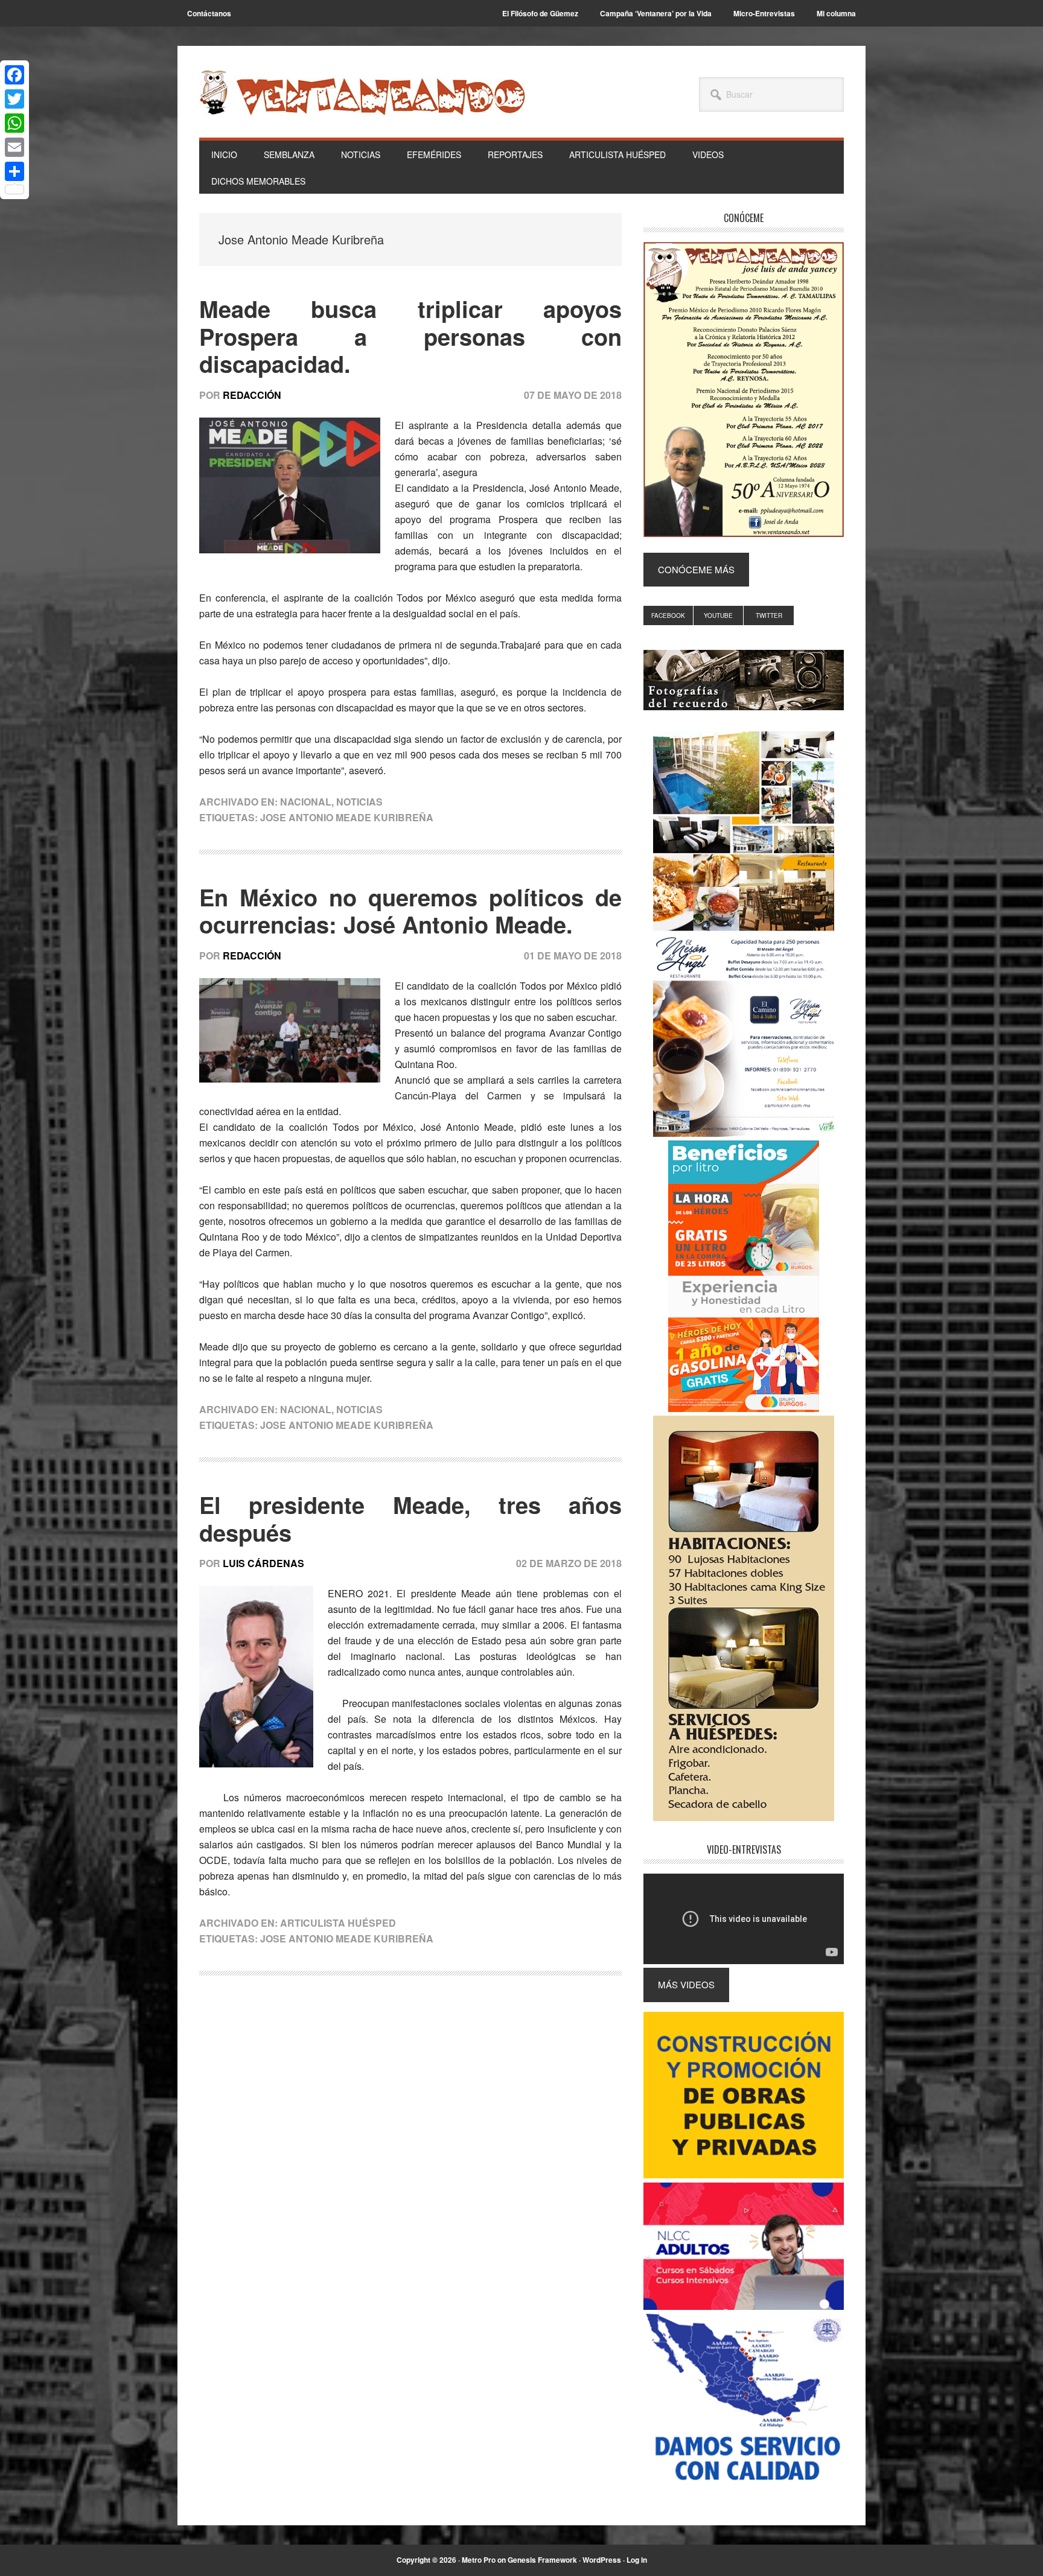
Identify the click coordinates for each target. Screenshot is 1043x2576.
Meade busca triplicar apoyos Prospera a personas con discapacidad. (410, 336)
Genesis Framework (542, 2560)
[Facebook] (14, 75)
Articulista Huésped (338, 1923)
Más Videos (686, 1984)
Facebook (668, 615)
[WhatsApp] (14, 123)
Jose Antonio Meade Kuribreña (347, 817)
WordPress (602, 2560)
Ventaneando (362, 92)
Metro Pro (479, 2560)
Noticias (359, 802)
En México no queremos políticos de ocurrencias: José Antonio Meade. (410, 911)
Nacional (306, 802)
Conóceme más (696, 569)
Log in (637, 2560)
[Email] (14, 147)
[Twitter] (14, 99)
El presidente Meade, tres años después (410, 1519)
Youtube (718, 615)
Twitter (769, 615)
